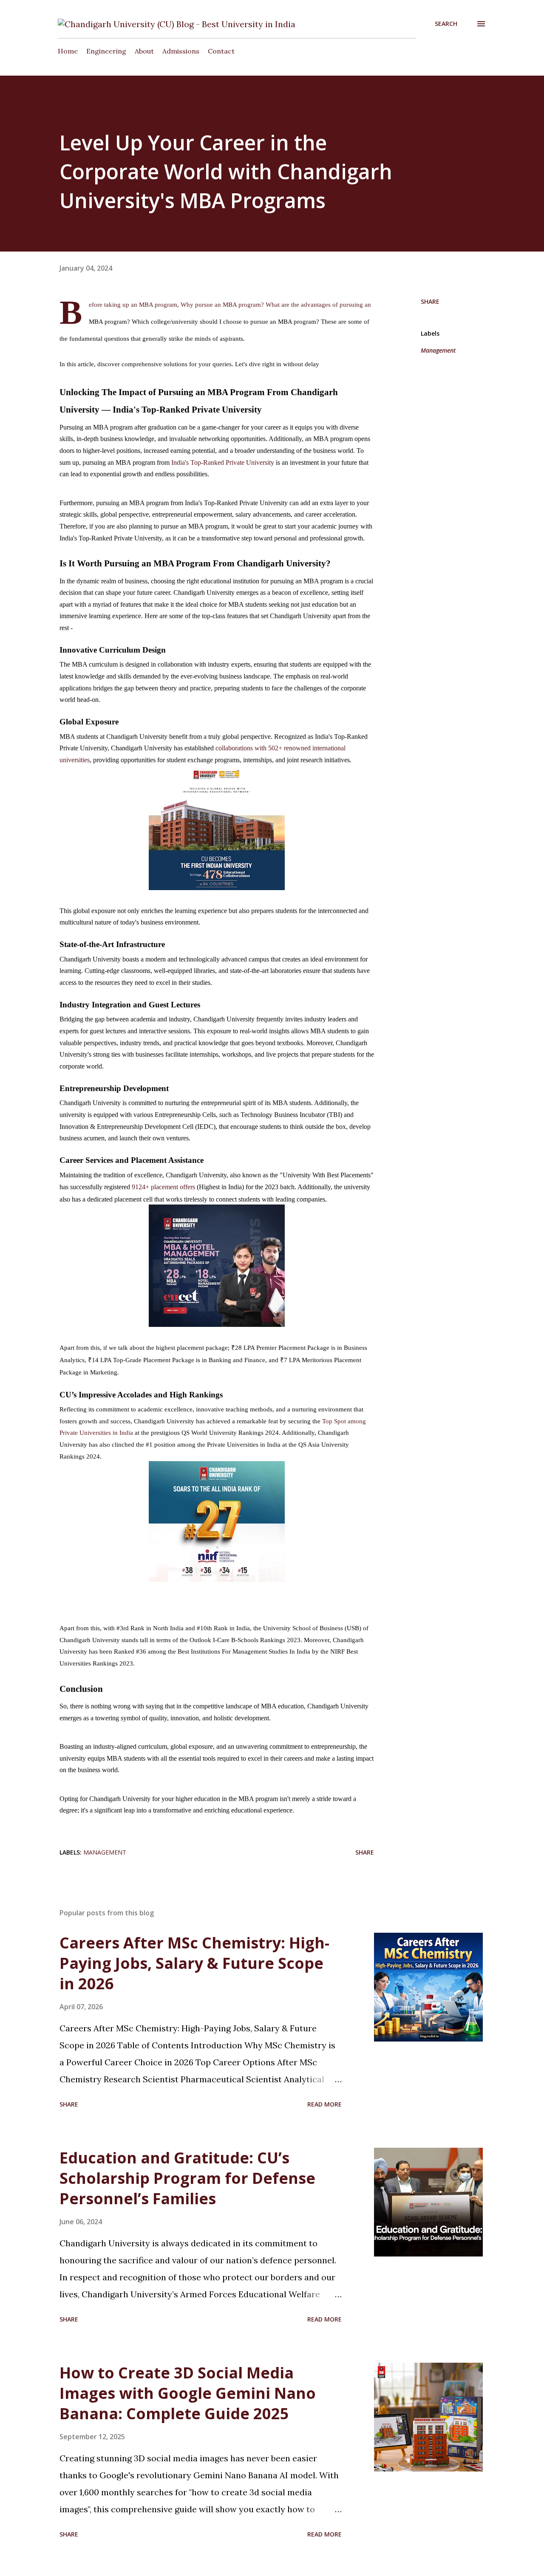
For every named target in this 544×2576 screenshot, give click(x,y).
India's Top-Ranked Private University (223, 462)
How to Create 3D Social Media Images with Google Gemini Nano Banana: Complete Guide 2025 (188, 2393)
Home (68, 51)
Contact (221, 51)
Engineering (106, 51)
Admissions (181, 51)
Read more (324, 2104)
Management (438, 350)
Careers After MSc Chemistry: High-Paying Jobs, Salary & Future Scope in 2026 (194, 1963)
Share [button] (430, 301)
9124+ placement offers (163, 1187)
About (144, 51)
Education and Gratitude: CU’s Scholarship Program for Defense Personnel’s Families (187, 2178)
